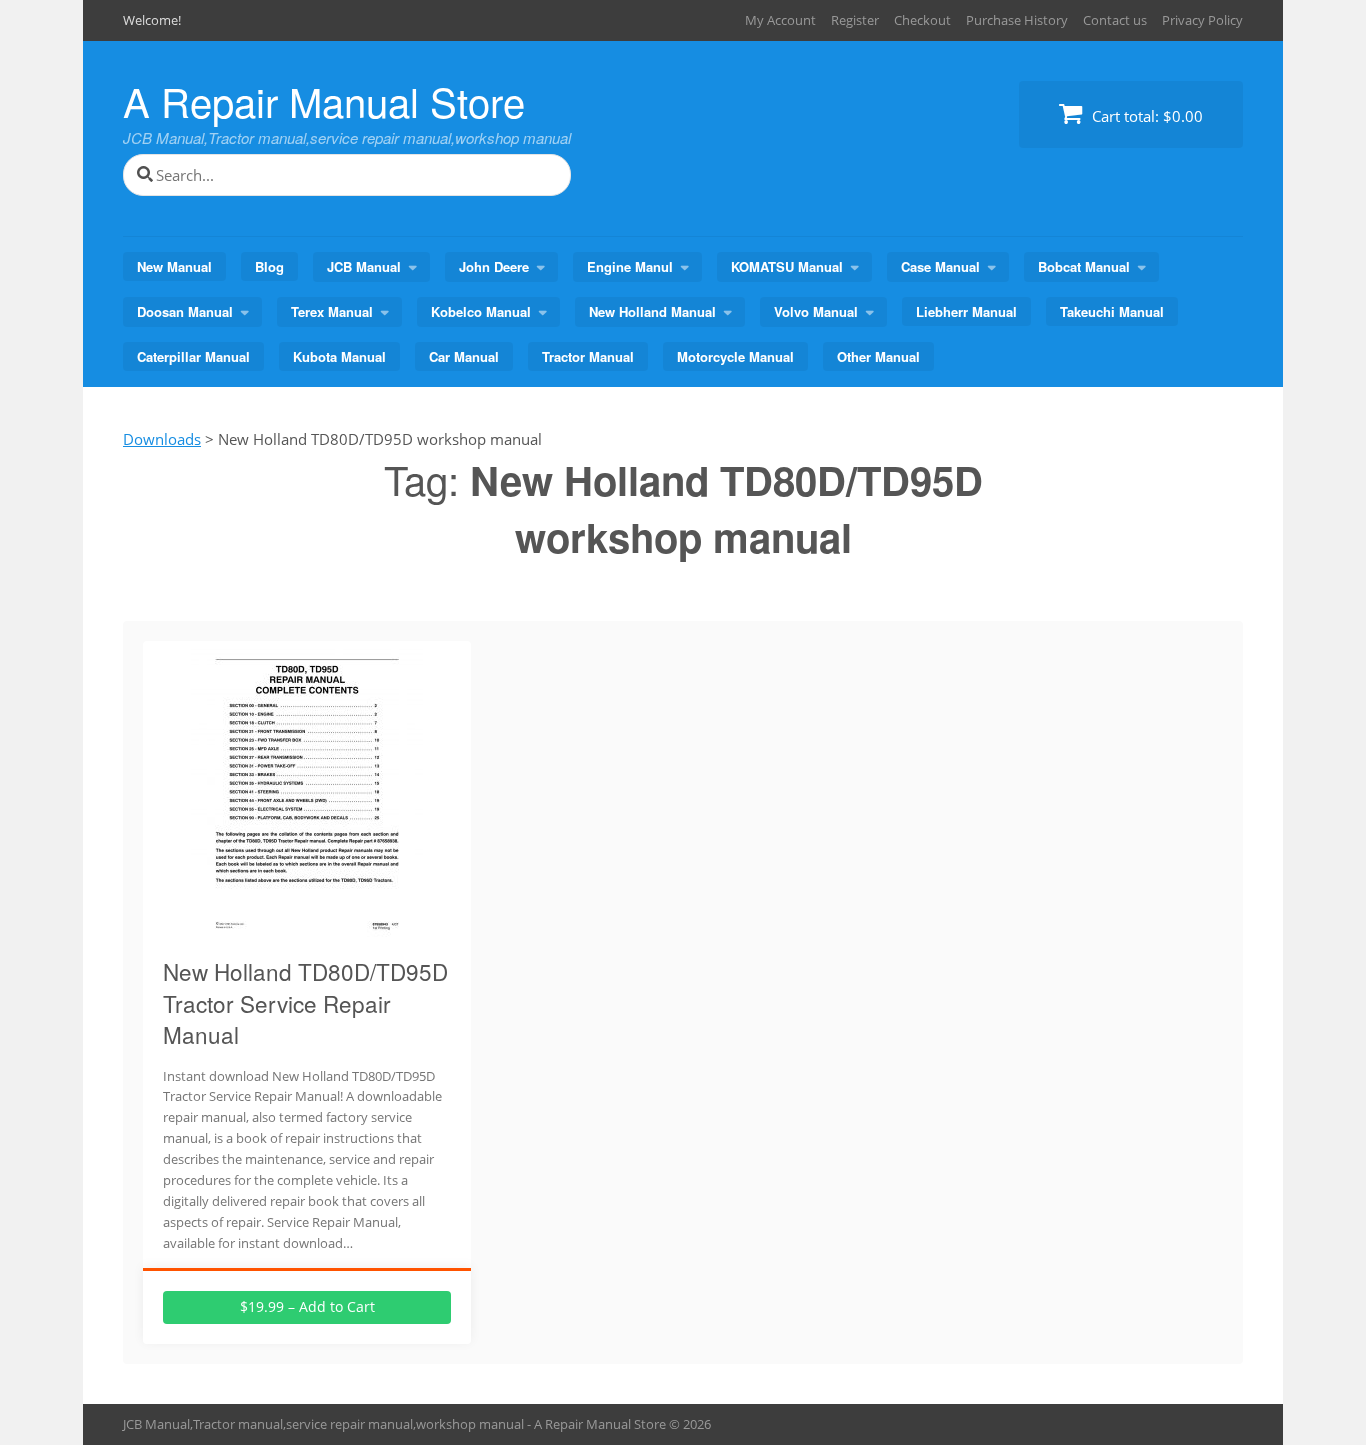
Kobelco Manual (481, 311)
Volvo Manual (816, 311)
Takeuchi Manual (1112, 311)
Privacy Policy (1202, 20)
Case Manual (940, 266)
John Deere (494, 266)
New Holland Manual (652, 311)
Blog (269, 266)
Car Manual (464, 356)
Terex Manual (332, 311)
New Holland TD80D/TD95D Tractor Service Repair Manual (305, 1002)
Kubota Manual (339, 356)
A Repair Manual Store (324, 100)
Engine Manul (630, 266)
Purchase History (1017, 20)
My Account (780, 20)
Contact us (1115, 20)
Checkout (922, 20)
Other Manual (878, 356)
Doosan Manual (185, 311)
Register (855, 20)
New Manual (174, 266)
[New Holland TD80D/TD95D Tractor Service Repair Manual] (307, 929)
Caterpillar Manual (193, 356)
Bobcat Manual (1084, 266)
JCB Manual (364, 266)
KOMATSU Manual (787, 266)
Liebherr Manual (966, 311)
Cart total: (1145, 116)
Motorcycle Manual (735, 356)
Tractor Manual (588, 356)
